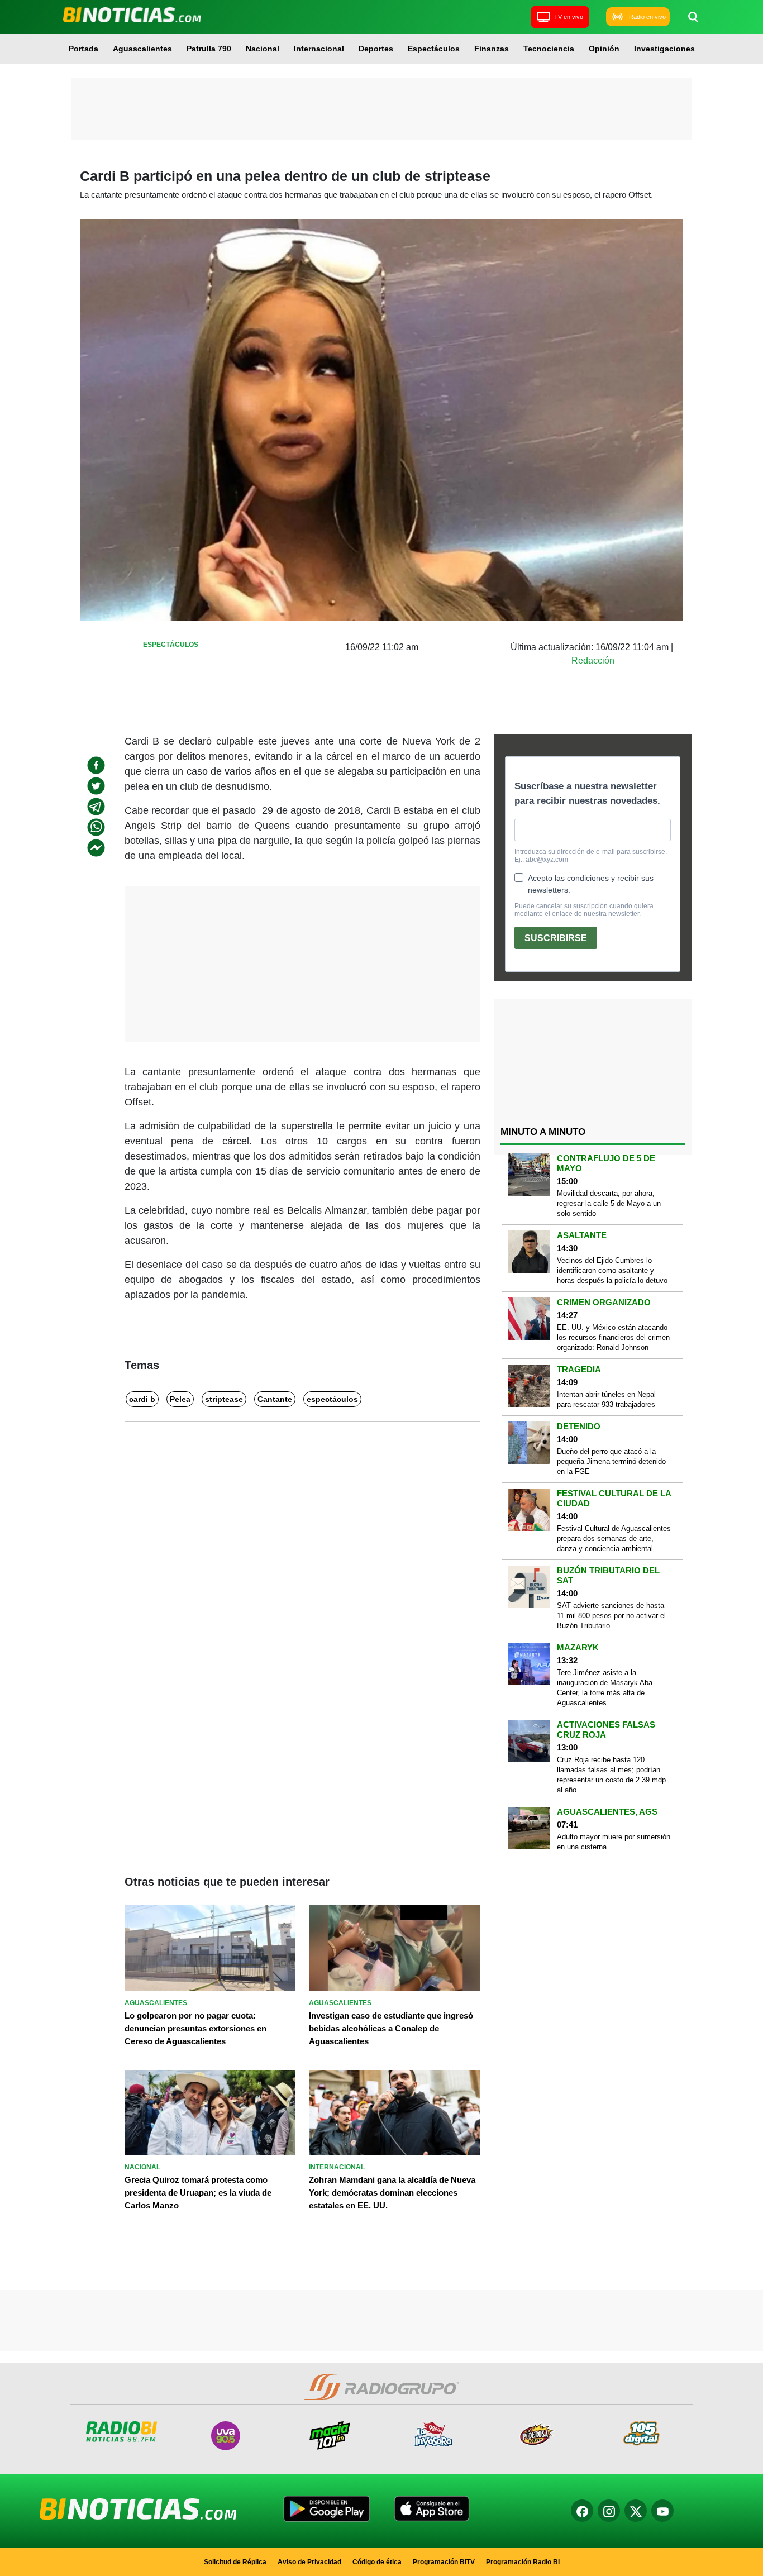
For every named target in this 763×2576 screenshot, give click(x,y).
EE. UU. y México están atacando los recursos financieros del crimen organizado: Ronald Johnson (613, 1337)
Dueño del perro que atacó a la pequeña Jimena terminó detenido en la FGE (611, 1461)
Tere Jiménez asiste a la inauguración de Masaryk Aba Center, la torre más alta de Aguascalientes (605, 1688)
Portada (84, 49)
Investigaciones (664, 49)
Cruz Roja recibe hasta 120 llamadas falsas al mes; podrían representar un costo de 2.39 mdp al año (611, 1775)
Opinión (604, 49)
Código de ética (377, 2562)
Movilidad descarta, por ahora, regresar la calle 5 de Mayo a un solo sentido (609, 1203)
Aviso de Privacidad (309, 2562)
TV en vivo (569, 17)
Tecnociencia (549, 49)
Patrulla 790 (209, 49)
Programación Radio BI (523, 2562)
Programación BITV (444, 2562)
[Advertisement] (381, 109)
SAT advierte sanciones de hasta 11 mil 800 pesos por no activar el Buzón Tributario (611, 1616)
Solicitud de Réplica (235, 2562)
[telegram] (96, 807)
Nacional (263, 49)
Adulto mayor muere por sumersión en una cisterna (614, 1842)
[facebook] (96, 765)
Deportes (376, 49)
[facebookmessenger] (96, 848)
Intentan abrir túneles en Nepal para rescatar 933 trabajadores (606, 1399)
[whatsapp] (96, 827)
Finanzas (492, 49)
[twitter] (96, 786)
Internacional (319, 49)
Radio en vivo (647, 17)
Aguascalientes (142, 49)
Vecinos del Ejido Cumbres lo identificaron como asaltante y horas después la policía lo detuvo (612, 1270)
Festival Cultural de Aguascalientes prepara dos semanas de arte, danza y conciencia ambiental (614, 1539)
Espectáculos (434, 49)
